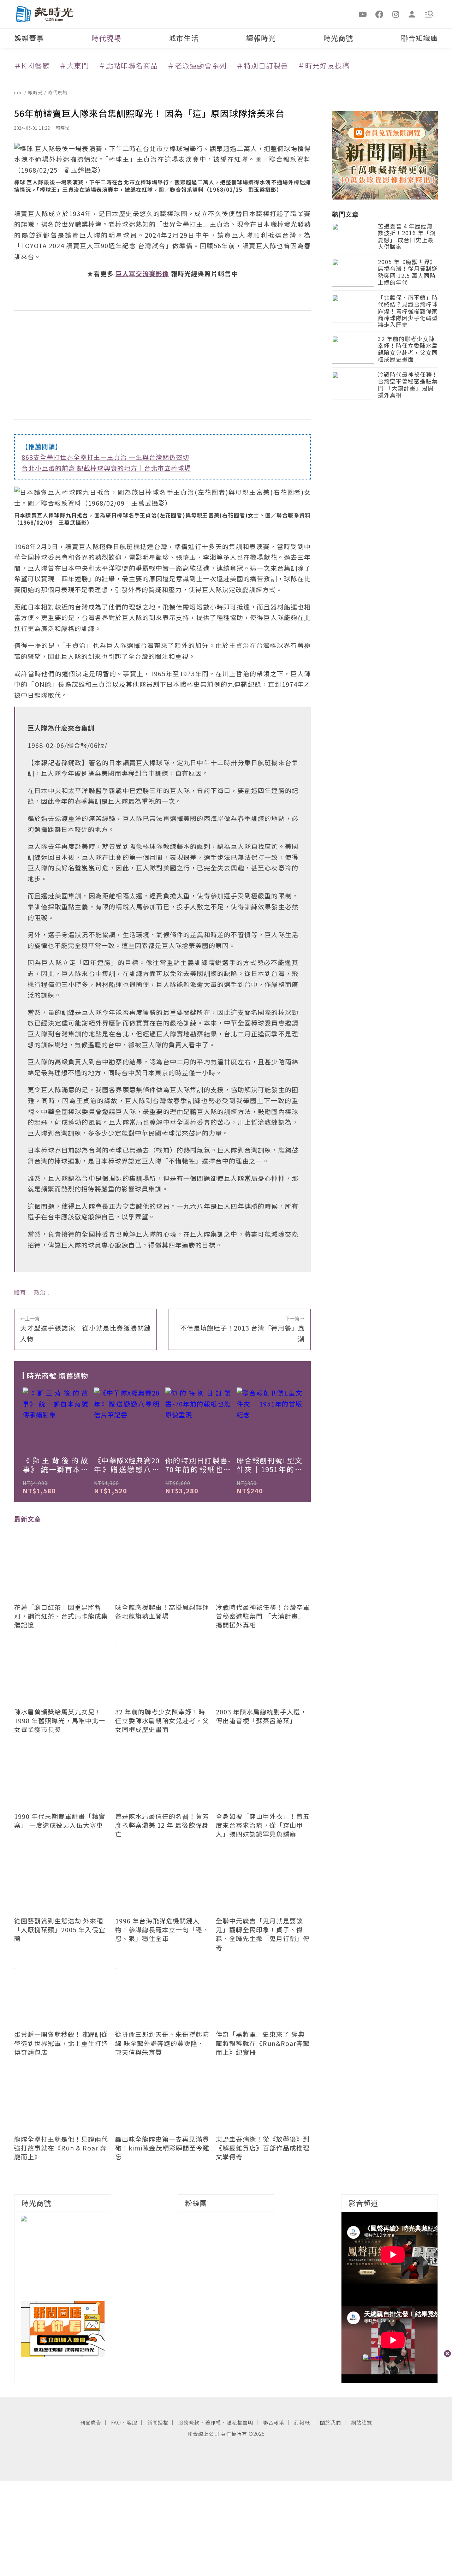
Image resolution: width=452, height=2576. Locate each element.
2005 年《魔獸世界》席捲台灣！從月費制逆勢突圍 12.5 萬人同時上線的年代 (408, 273)
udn (19, 92)
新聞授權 (158, 2422)
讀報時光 (261, 38)
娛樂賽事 (29, 38)
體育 (20, 1292)
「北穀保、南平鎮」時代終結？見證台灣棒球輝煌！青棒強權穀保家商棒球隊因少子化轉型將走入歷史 (408, 312)
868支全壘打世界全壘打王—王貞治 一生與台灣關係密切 (105, 457)
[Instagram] (396, 14)
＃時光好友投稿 (324, 66)
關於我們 (331, 2422)
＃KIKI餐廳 (32, 66)
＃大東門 (74, 66)
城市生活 (184, 38)
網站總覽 (362, 2422)
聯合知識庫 (419, 38)
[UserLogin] (412, 14)
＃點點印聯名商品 (128, 66)
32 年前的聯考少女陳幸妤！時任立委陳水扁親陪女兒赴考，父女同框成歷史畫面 (408, 350)
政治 (40, 1292)
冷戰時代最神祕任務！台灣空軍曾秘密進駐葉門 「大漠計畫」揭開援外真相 (408, 385)
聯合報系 (274, 2422)
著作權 (213, 2422)
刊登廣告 (91, 2422)
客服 (132, 2422)
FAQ (116, 2422)
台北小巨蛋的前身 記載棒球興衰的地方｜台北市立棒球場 (106, 468)
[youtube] (363, 14)
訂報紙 (302, 2422)
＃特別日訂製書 (262, 66)
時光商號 (338, 38)
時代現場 (106, 38)
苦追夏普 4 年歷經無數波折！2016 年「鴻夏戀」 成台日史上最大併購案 (407, 237)
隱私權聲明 (240, 2422)
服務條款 (189, 2422)
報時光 (36, 92)
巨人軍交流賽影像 (142, 273)
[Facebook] (379, 14)
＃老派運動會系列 (197, 66)
